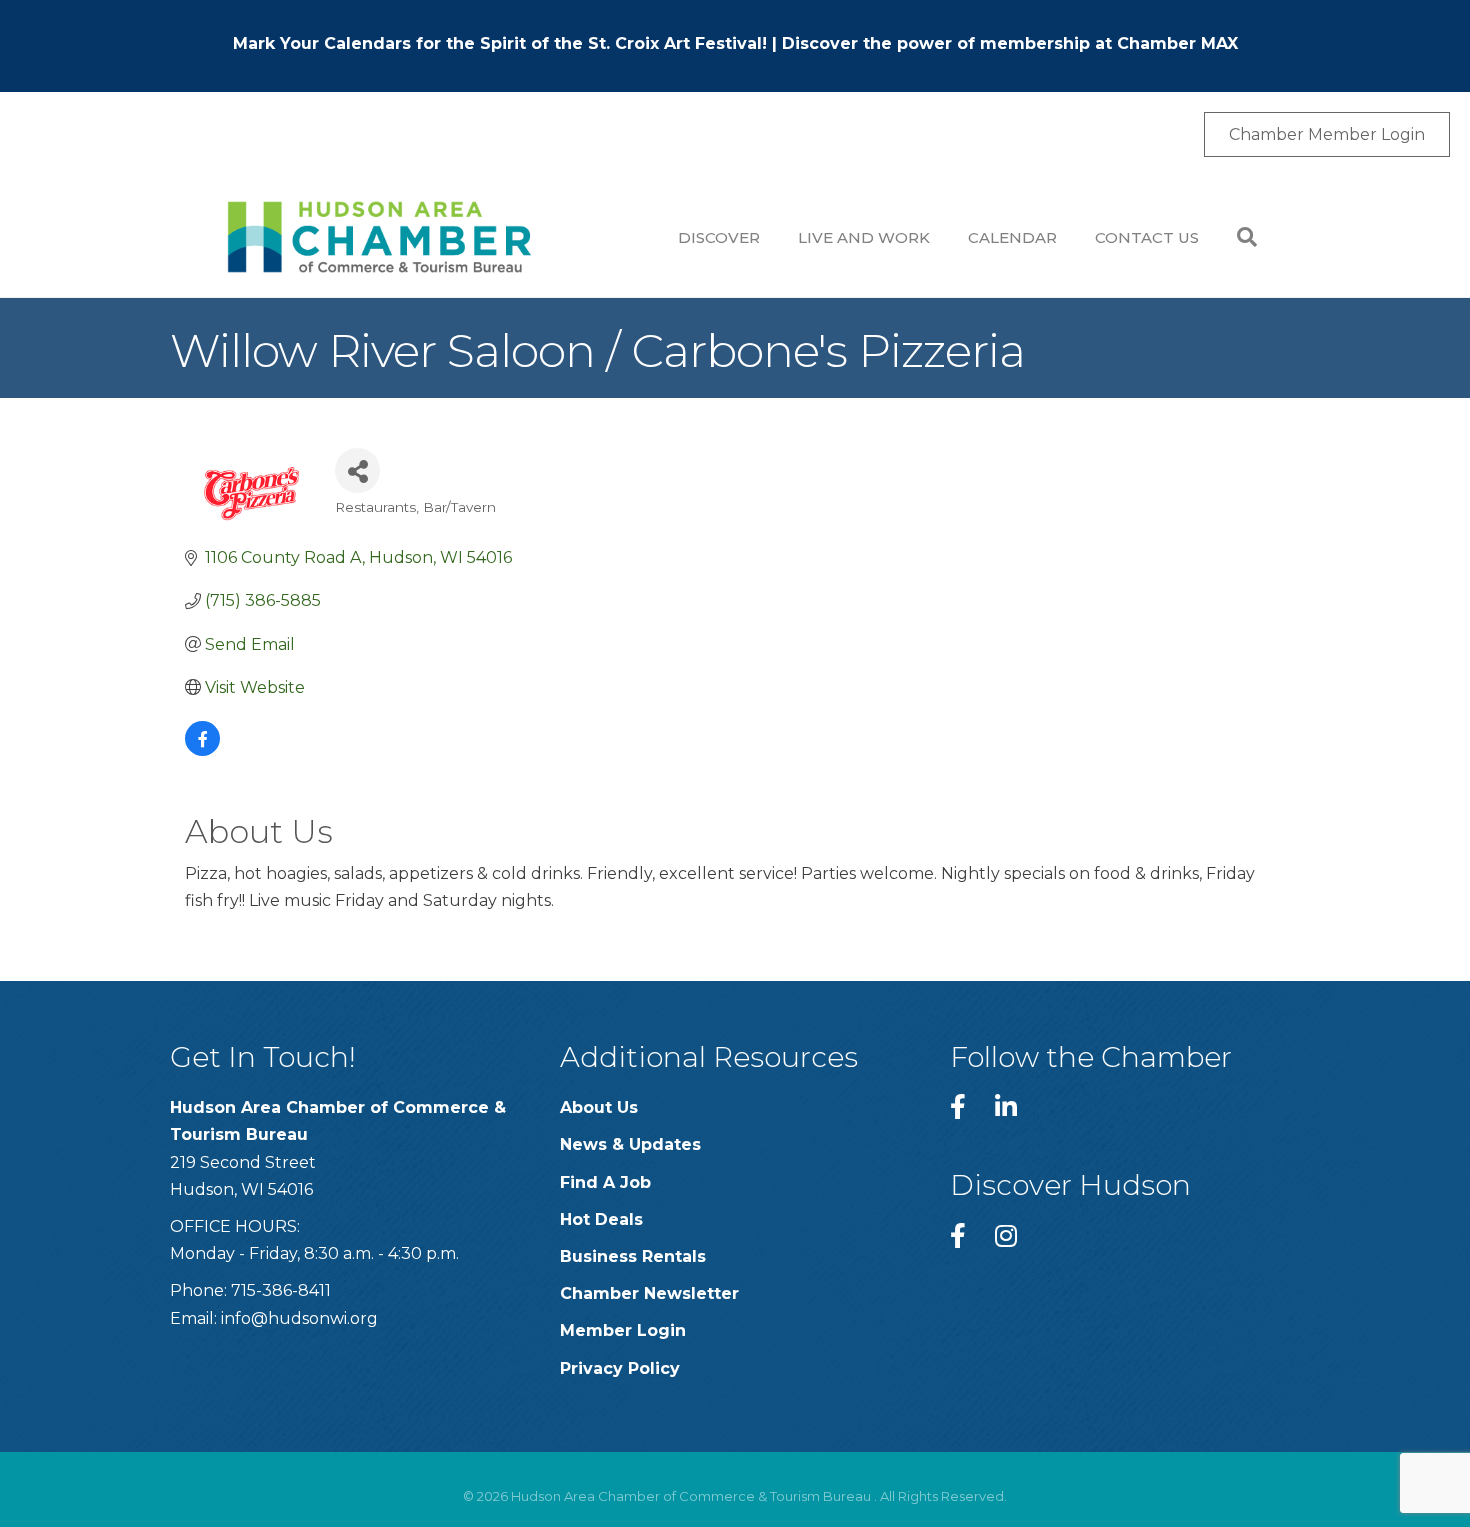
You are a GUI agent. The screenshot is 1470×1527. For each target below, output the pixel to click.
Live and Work (864, 237)
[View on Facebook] (202, 750)
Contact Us (1147, 237)
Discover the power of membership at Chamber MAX (1010, 43)
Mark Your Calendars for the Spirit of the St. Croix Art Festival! (500, 43)
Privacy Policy (620, 1368)
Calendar (1012, 237)
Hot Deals (601, 1219)
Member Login (623, 1330)
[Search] (1237, 237)
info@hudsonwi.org (299, 1318)
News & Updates (630, 1144)
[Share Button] (357, 470)
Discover (719, 237)
